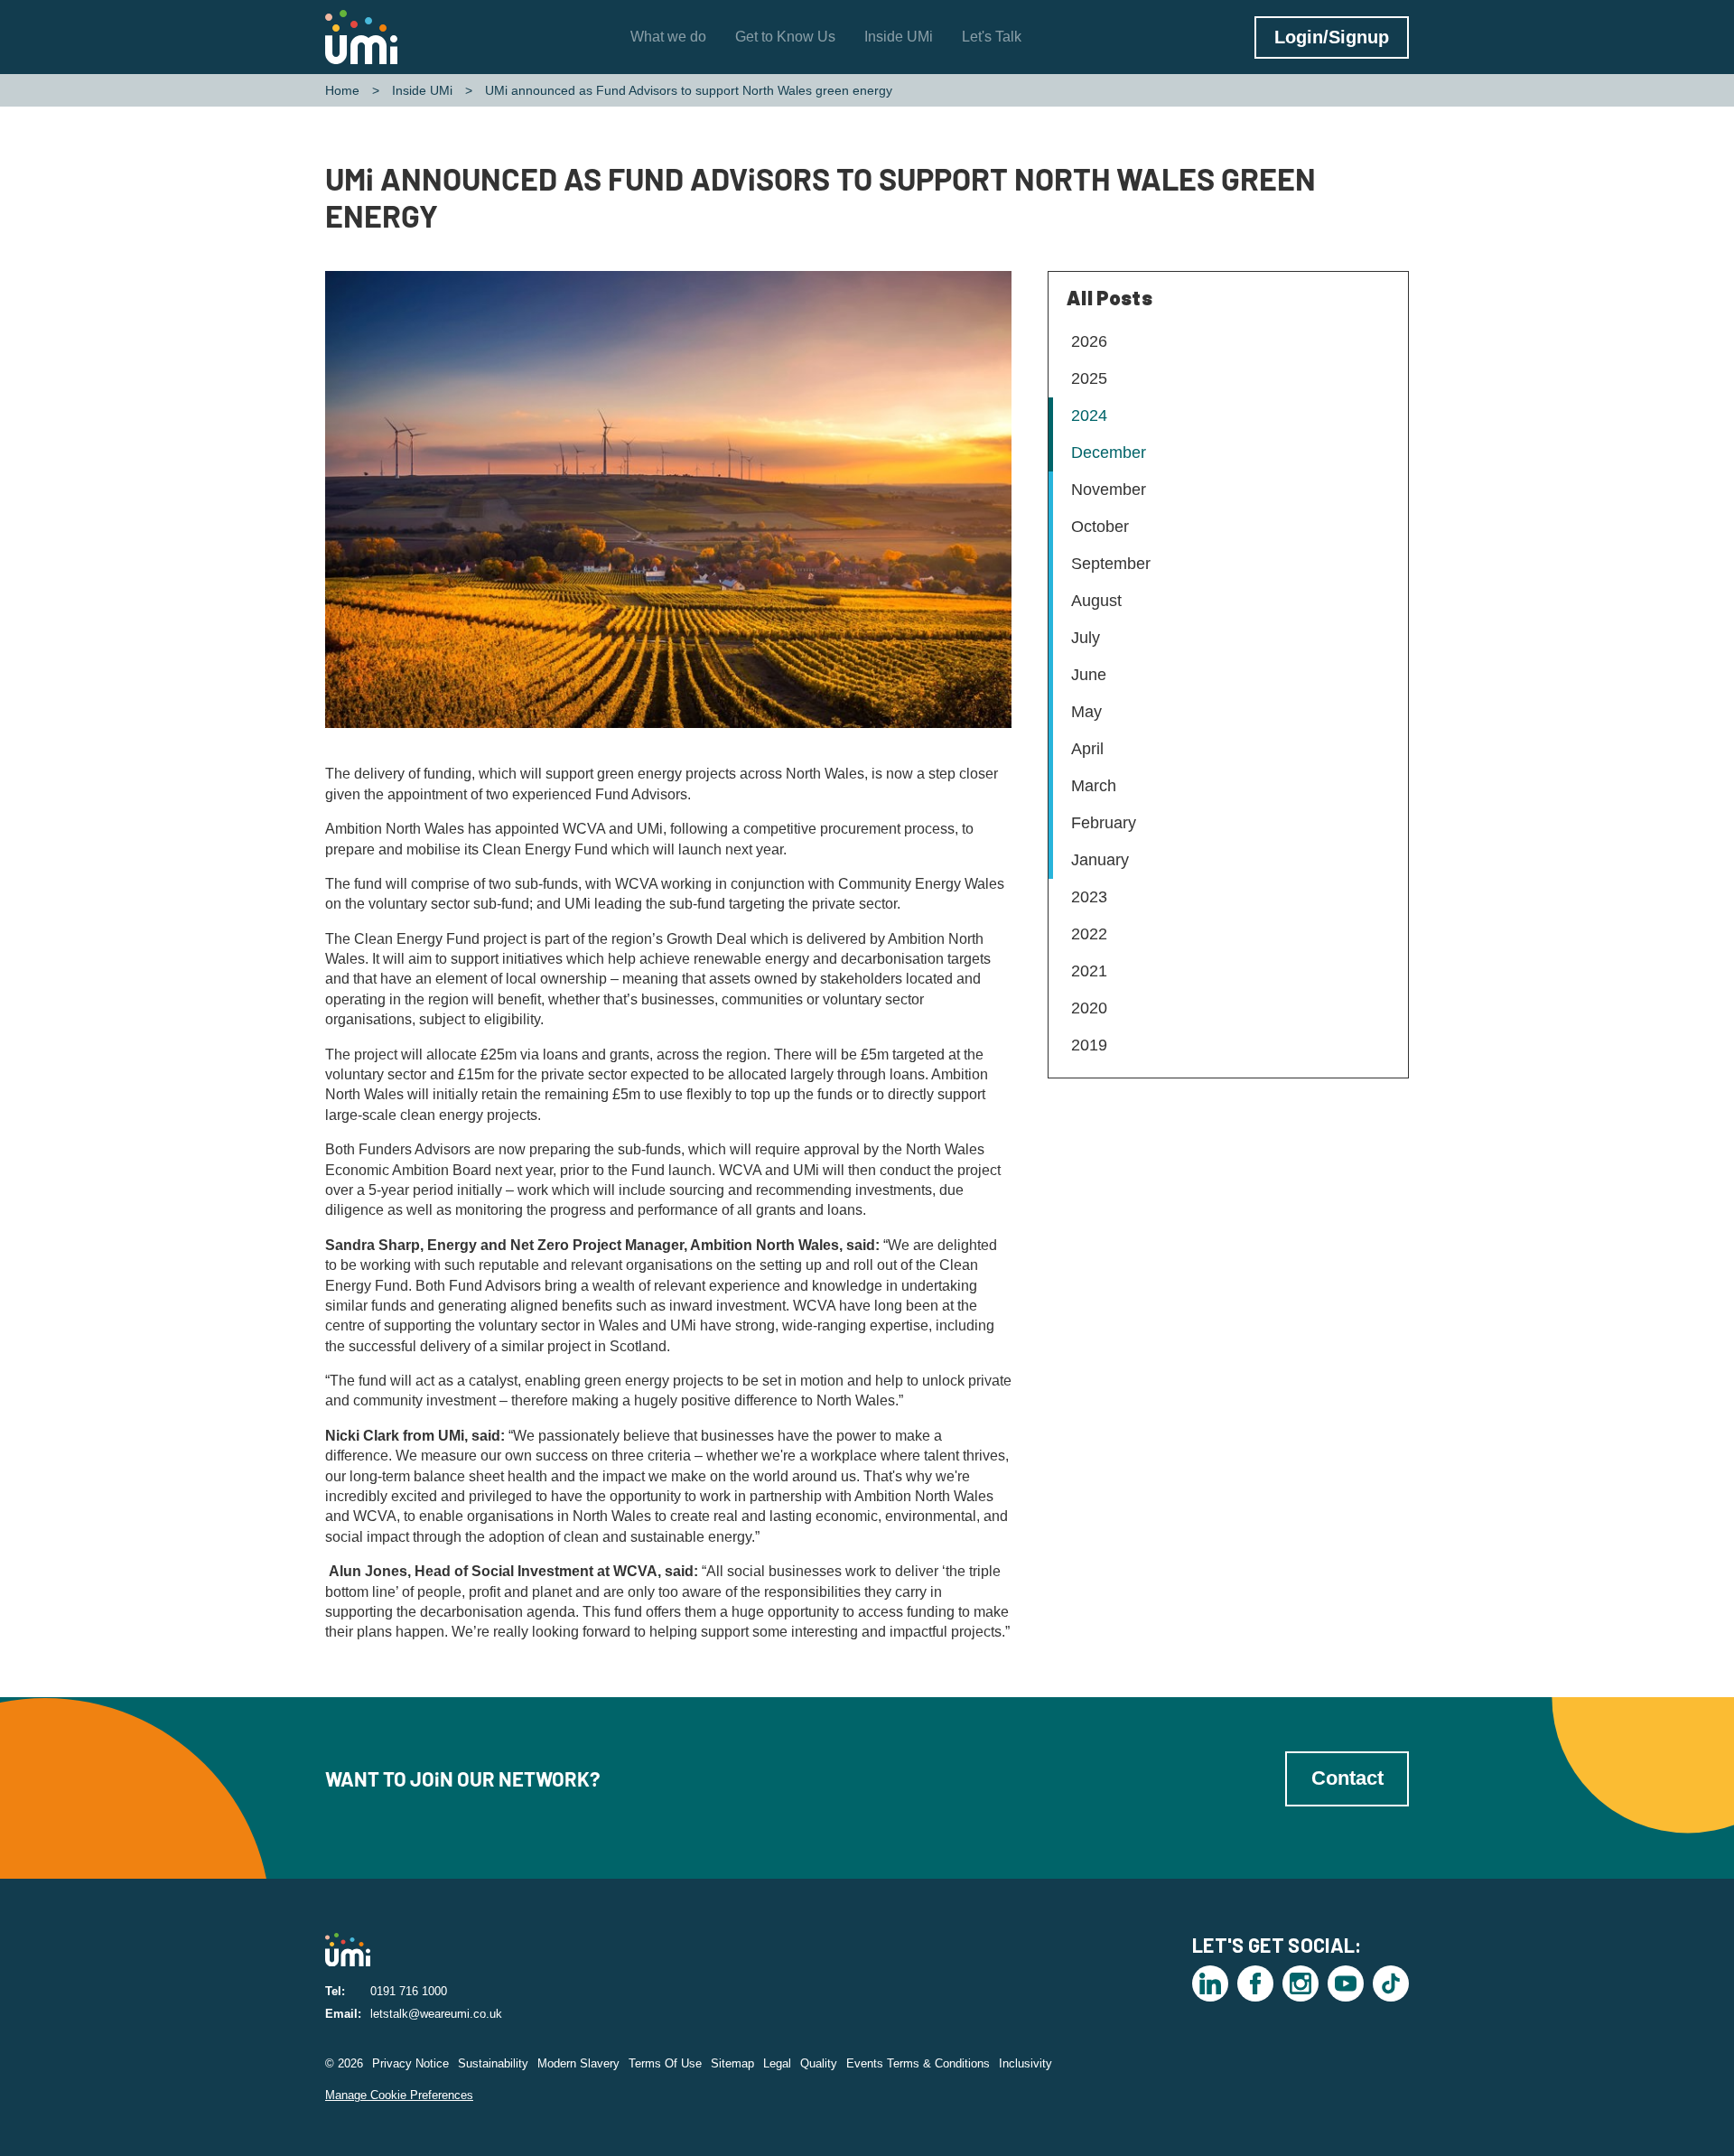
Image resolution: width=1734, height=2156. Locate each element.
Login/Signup (1332, 37)
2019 (1089, 1045)
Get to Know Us (785, 37)
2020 (1089, 1008)
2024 (1089, 415)
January (1100, 860)
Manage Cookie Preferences (399, 2095)
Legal (777, 2063)
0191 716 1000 (409, 1991)
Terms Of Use (665, 2063)
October (1100, 527)
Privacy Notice (410, 2063)
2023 (1089, 897)
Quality (819, 2063)
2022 (1089, 934)
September (1111, 564)
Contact (1347, 1778)
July (1086, 638)
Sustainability (493, 2063)
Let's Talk (992, 37)
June (1089, 675)
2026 (1089, 341)
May (1086, 712)
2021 (1089, 971)
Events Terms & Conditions (918, 2063)
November (1109, 490)
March (1094, 786)
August (1096, 601)
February (1104, 823)
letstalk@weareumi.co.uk (436, 2014)
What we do (668, 37)
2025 (1089, 378)
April (1087, 749)
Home (342, 90)
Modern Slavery (578, 2063)
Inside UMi (899, 37)
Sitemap (732, 2063)
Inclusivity (1025, 2063)
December (1109, 453)
